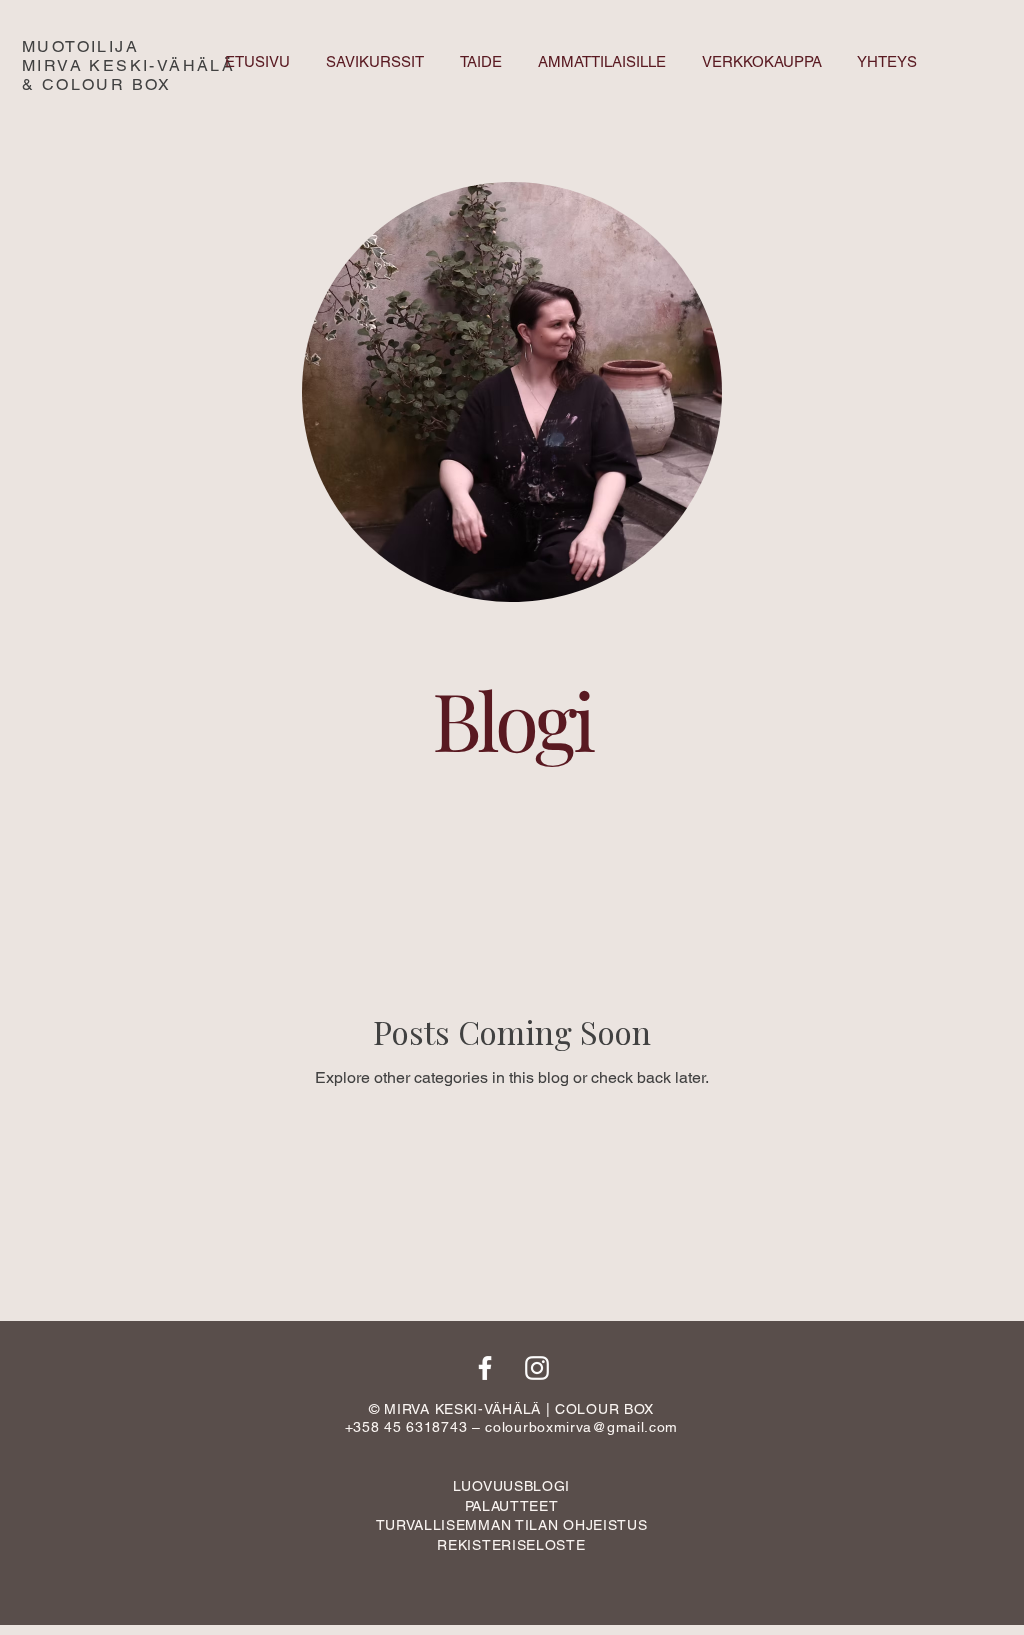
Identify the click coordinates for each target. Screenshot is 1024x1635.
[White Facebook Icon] (485, 1368)
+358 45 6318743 (406, 1427)
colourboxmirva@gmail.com (581, 1427)
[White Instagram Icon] (537, 1368)
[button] (512, 1525)
